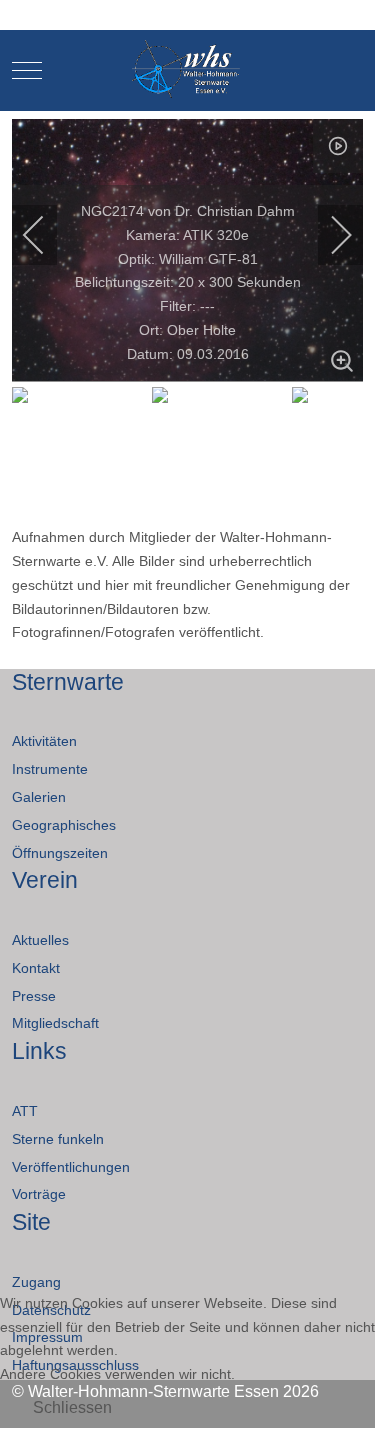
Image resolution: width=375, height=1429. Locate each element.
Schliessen (72, 1407)
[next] (328, 235)
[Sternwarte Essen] (187, 70)
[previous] (47, 235)
